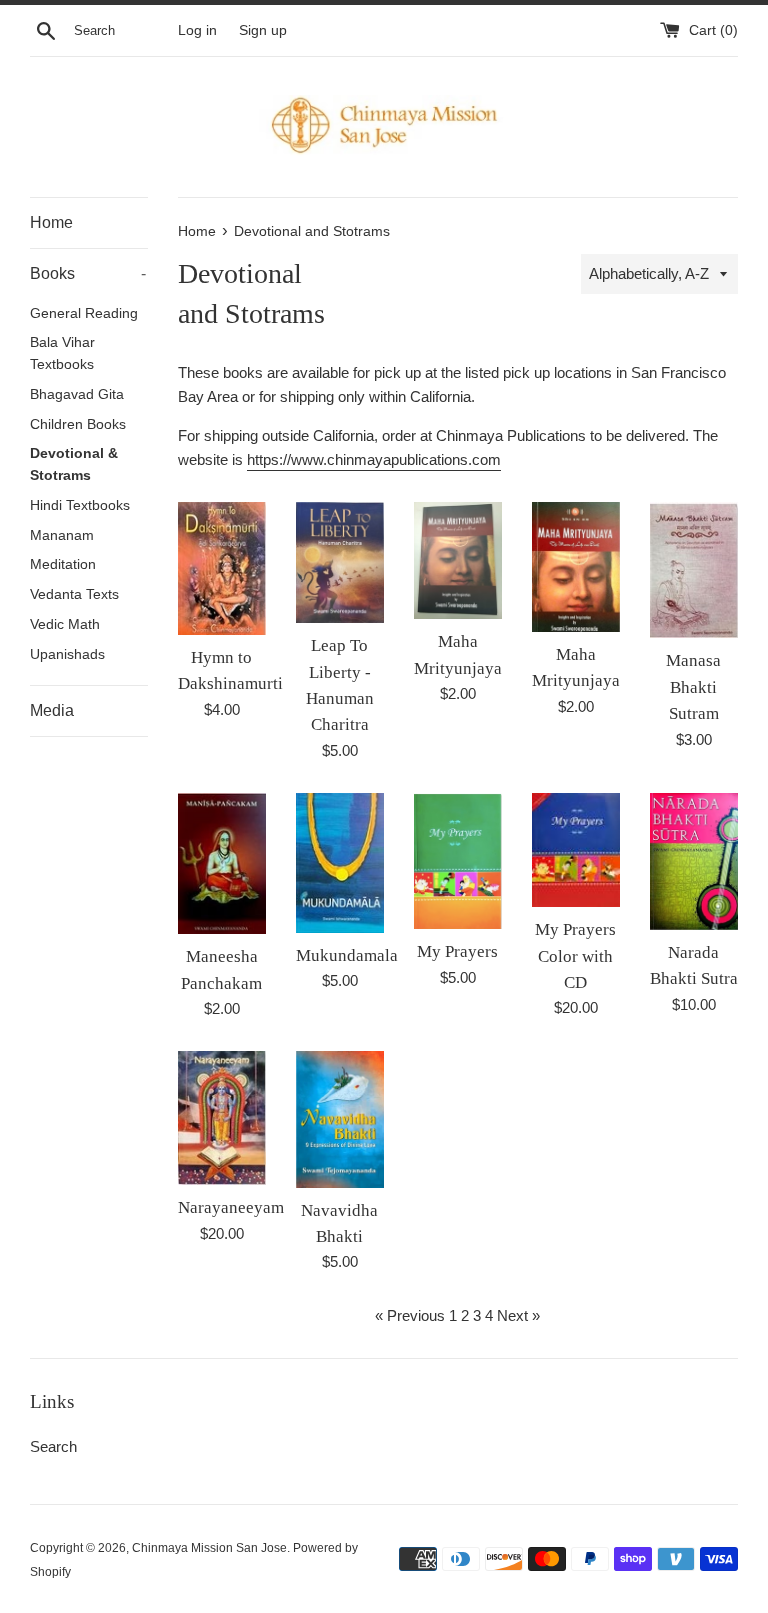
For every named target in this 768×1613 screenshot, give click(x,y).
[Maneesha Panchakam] (222, 864)
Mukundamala (347, 955)
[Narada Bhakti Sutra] (694, 861)
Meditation (63, 564)
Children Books (78, 424)
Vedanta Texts (74, 594)
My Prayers (457, 951)
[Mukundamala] (340, 863)
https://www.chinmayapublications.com (374, 459)
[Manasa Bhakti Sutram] (694, 570)
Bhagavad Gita (77, 394)
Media (52, 710)
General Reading (84, 313)
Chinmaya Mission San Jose (209, 1548)
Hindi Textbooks (80, 505)
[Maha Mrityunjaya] (458, 560)
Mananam (62, 535)
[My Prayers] (458, 861)
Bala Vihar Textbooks (62, 353)
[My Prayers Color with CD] (576, 850)
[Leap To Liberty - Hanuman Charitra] (340, 562)
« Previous (410, 1315)
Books (88, 273)
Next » (518, 1315)
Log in (197, 30)
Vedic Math (65, 624)
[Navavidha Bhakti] (340, 1119)
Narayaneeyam (231, 1207)
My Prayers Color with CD (575, 956)
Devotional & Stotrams (74, 464)
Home (51, 222)
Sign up (263, 30)
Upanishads (67, 654)
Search (53, 1446)
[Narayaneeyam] (222, 1118)
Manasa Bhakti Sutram (693, 687)
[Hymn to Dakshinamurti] (222, 568)
